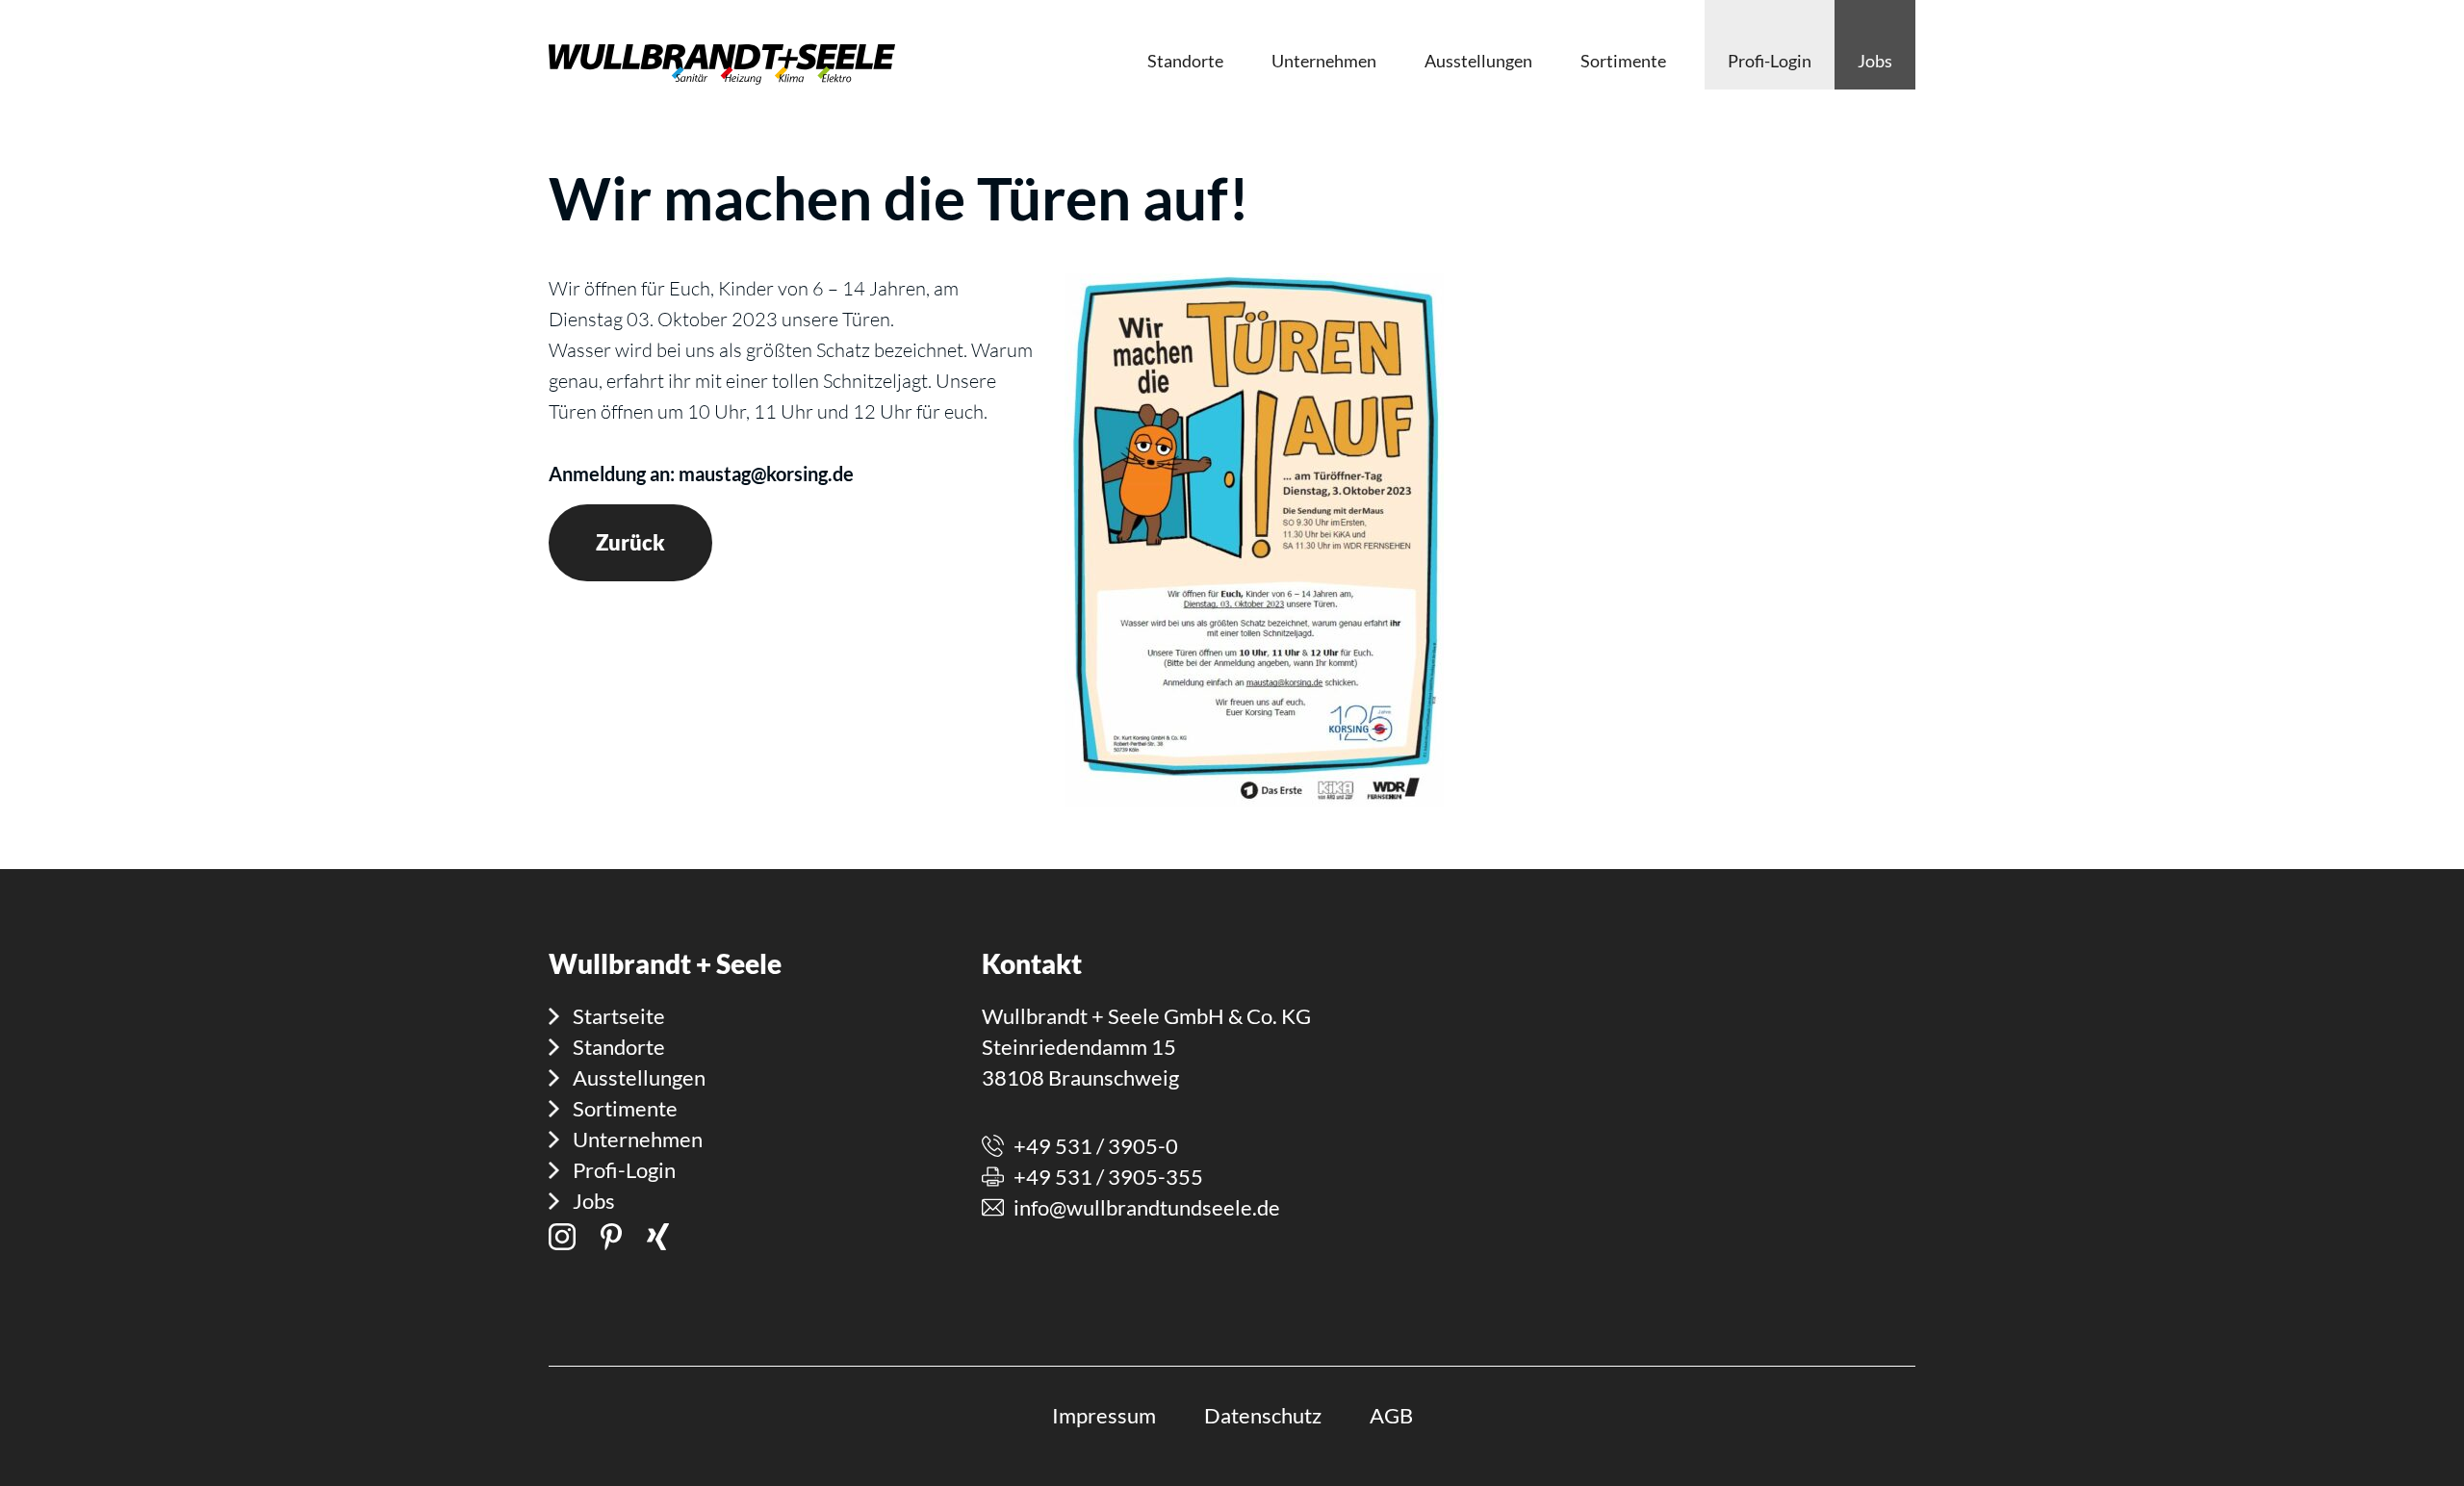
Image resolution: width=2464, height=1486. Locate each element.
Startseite (619, 1016)
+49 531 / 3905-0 (1096, 1146)
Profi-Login (624, 1170)
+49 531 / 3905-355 (1108, 1177)
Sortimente (625, 1108)
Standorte (619, 1047)
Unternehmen (638, 1139)
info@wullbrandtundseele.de (1147, 1207)
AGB (1391, 1415)
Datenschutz (1263, 1415)
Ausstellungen (639, 1077)
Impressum (1104, 1415)
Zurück (630, 542)
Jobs (594, 1201)
